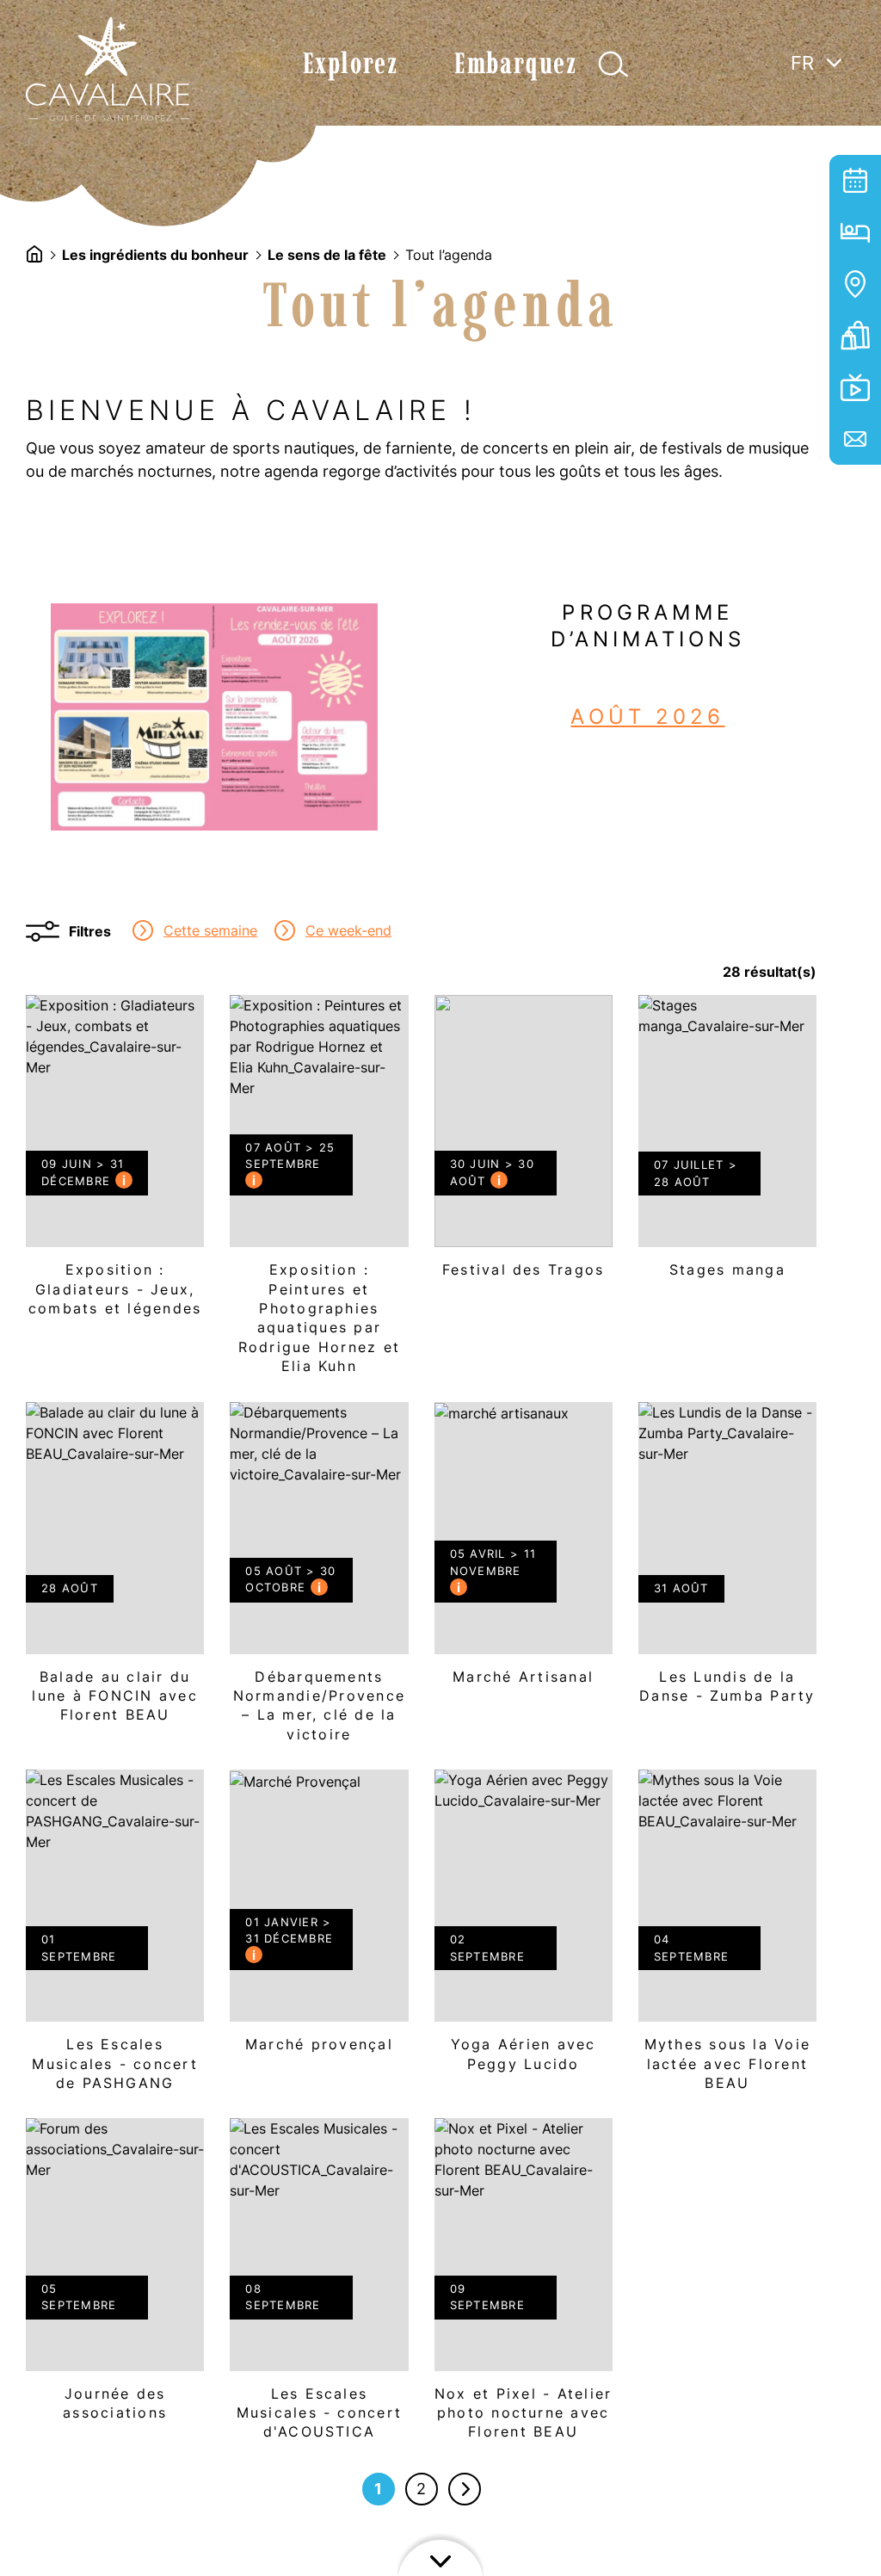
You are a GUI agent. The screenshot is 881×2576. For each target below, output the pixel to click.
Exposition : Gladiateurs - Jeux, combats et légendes (115, 1163)
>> (465, 2489)
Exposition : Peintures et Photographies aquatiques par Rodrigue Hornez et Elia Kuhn (319, 1192)
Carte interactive (855, 284)
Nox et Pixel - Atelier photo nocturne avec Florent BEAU (524, 2286)
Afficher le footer (440, 2554)
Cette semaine (210, 930)
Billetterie (855, 336)
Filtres (90, 931)
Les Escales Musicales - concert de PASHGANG (115, 1937)
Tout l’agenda (855, 181)
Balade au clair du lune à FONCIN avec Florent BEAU (115, 1570)
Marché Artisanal (524, 1551)
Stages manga (727, 1143)
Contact (855, 439)
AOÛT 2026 (647, 717)
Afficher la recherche (613, 64)
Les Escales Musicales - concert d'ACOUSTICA (319, 2286)
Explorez (351, 63)
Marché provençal (319, 1918)
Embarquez (515, 63)
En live (855, 387)
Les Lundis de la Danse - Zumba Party (727, 1560)
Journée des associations (115, 2276)
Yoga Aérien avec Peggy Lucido (524, 1928)
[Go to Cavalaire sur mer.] (34, 254)
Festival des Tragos (524, 1143)
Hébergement (855, 232)
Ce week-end (348, 930)
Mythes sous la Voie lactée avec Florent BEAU (727, 1937)
